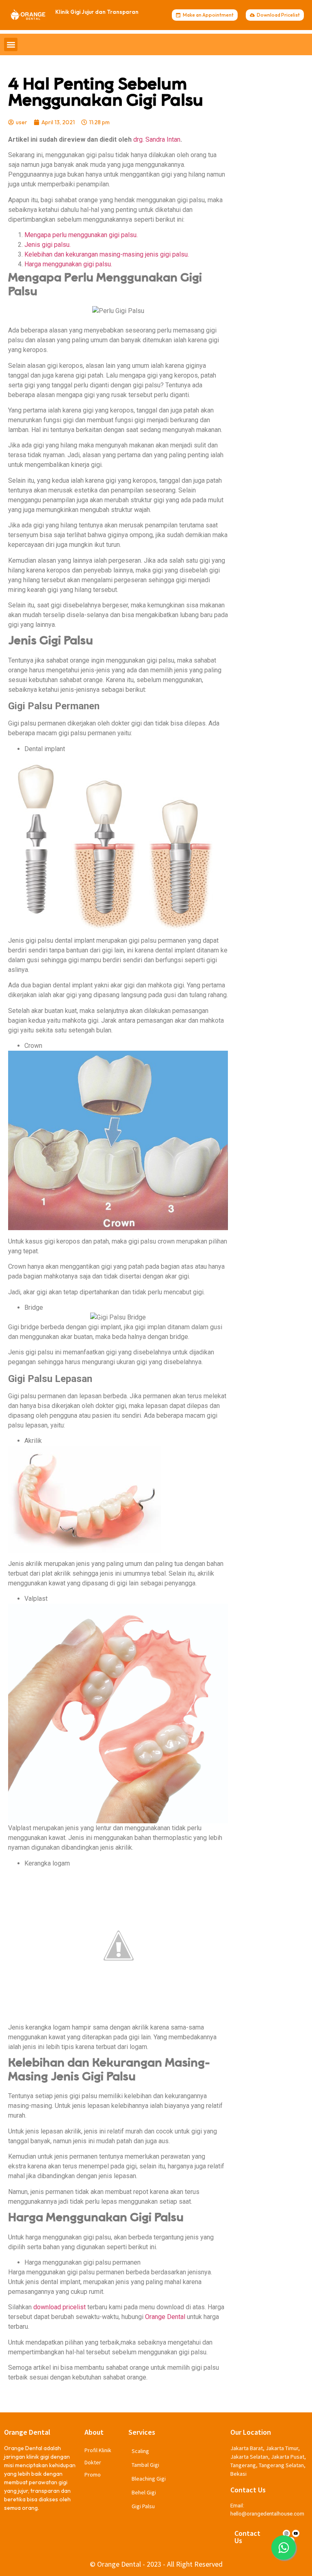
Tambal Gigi (145, 2465)
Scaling (140, 2451)
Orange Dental (165, 2317)
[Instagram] (286, 2533)
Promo (93, 2475)
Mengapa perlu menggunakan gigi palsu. (81, 235)
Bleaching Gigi (149, 2479)
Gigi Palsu (143, 2506)
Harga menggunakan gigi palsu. (68, 264)
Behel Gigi (144, 2492)
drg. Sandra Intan (157, 139)
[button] (11, 44)
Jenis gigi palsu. (48, 245)
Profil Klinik (98, 2450)
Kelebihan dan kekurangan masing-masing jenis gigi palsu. (107, 254)
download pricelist (60, 2307)
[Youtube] (296, 2533)
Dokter (93, 2462)
